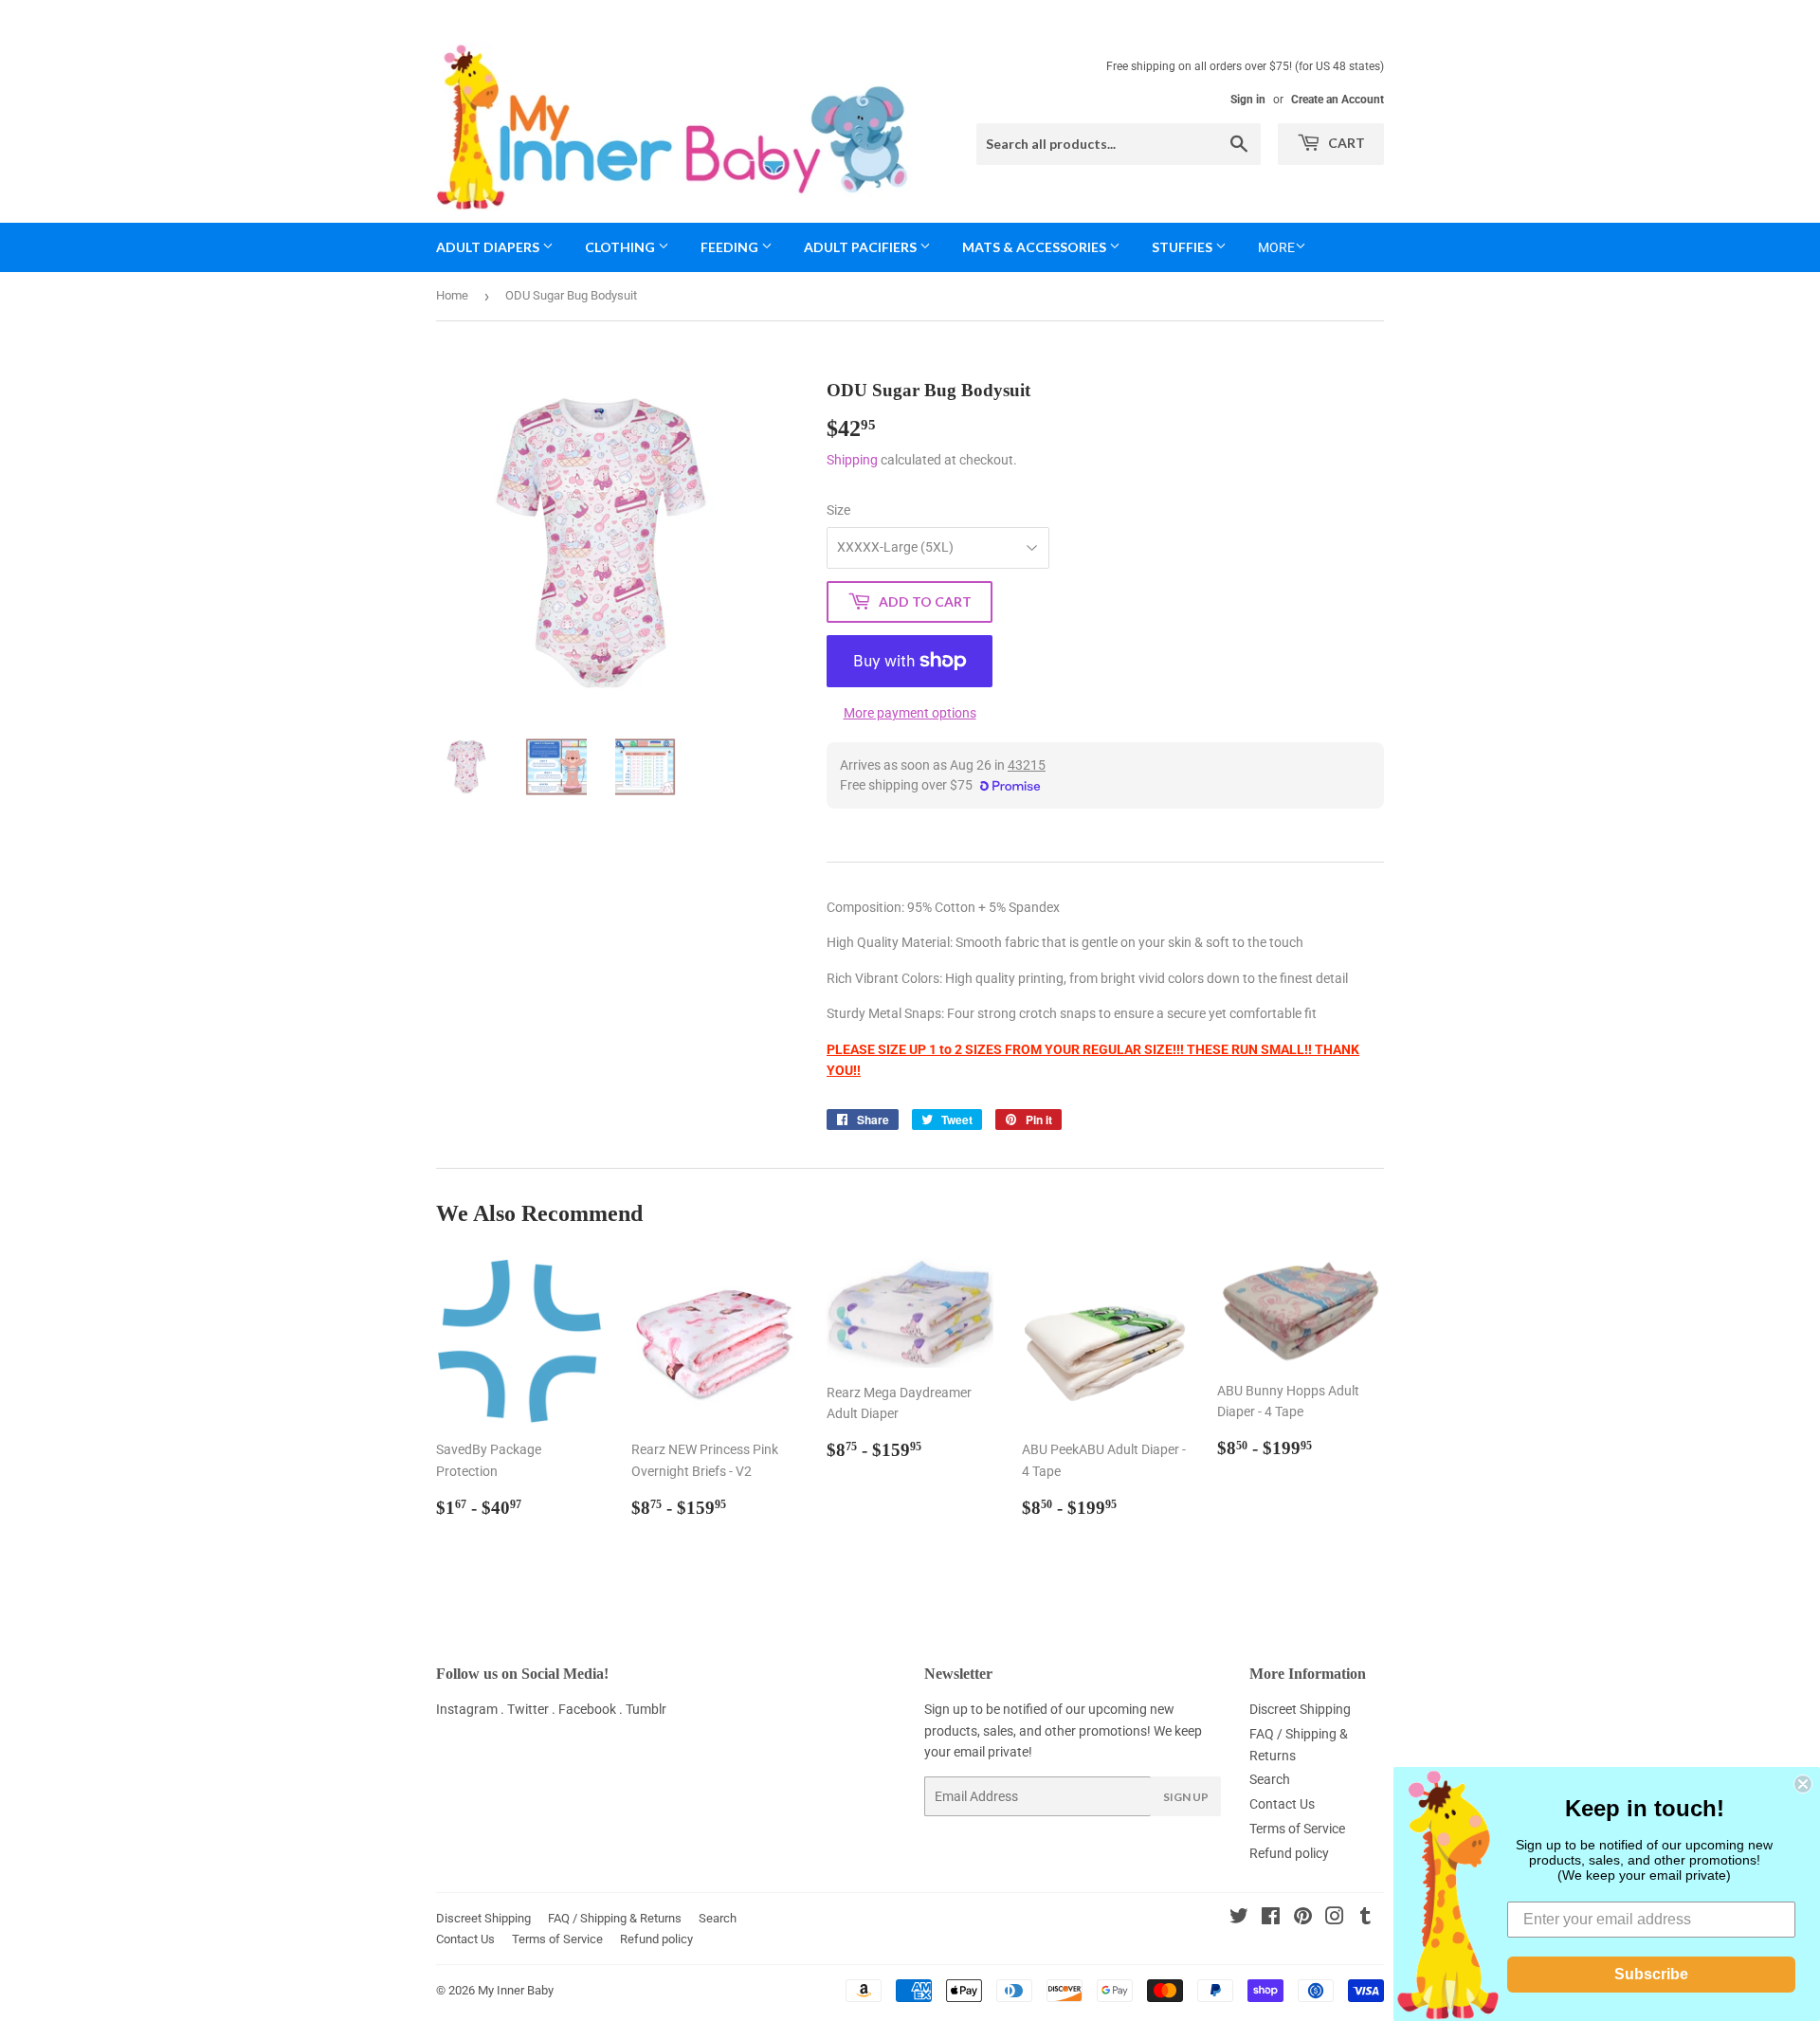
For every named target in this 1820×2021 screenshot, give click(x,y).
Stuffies (1183, 247)
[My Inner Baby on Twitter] (1239, 1919)
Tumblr (646, 1709)
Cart (1345, 143)
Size (838, 510)
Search (1270, 1779)
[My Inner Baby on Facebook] (1271, 1919)
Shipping (852, 460)
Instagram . (472, 1709)
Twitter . (533, 1709)
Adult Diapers (489, 247)
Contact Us (1282, 1804)
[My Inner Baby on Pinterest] (1303, 1919)
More (1276, 247)
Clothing (621, 247)
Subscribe (1651, 1974)
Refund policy (1289, 1853)
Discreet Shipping (1300, 1709)
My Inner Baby (516, 1990)
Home (452, 295)
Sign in (1248, 100)
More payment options (910, 713)
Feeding (731, 247)
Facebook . (592, 1709)
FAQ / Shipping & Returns (615, 1918)
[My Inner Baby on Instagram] (1335, 1919)
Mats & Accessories (1036, 247)
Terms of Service (1297, 1829)
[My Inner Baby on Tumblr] (1365, 1919)
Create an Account (1338, 100)
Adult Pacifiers (862, 247)
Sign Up (1186, 1797)
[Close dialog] (1803, 1784)
